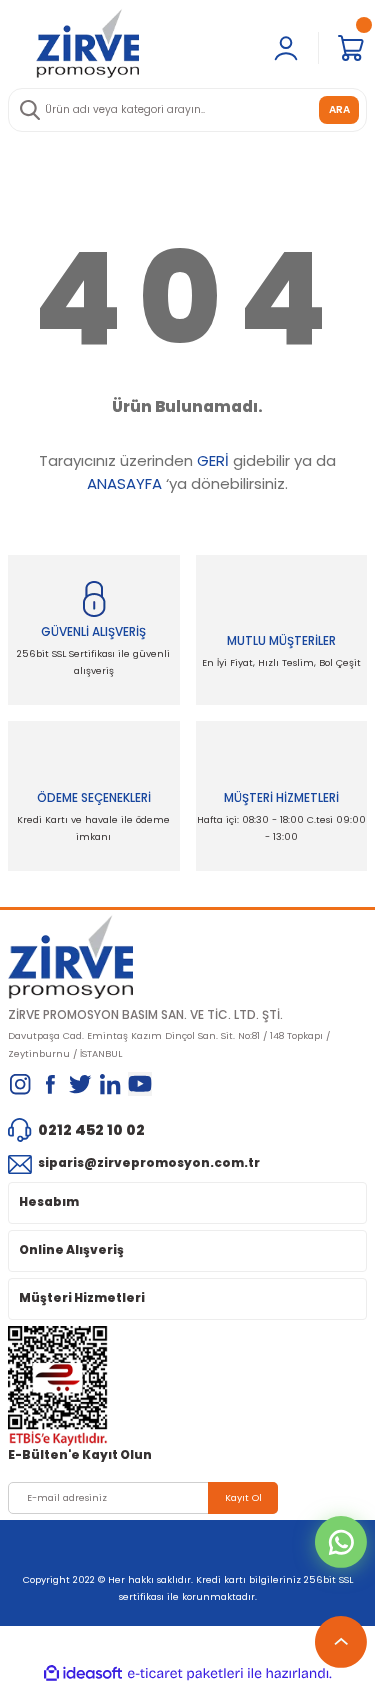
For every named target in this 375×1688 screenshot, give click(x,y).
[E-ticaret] (185, 1673)
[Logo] (87, 43)
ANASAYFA (124, 483)
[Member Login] (286, 48)
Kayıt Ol (243, 1497)
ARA (339, 109)
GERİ (213, 460)
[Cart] (351, 48)
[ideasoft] (83, 1674)
